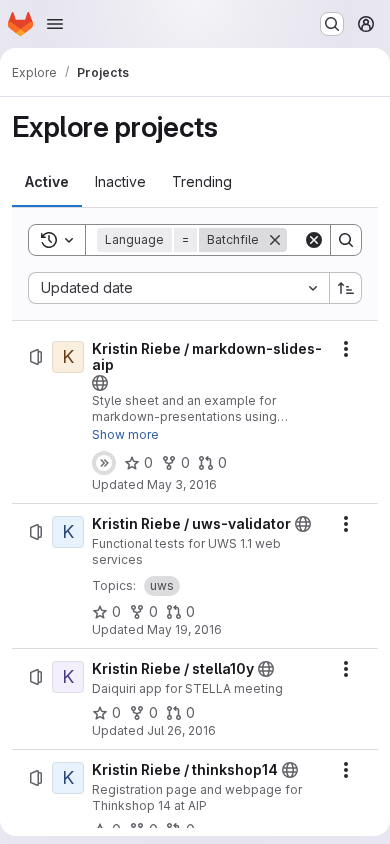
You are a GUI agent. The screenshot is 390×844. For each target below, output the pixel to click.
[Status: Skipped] (104, 463)
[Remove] (275, 240)
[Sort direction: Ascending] (346, 288)
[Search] (346, 240)
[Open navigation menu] (55, 24)
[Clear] (314, 240)
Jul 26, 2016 (181, 730)
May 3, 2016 (182, 484)
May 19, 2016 (184, 629)
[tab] (47, 182)
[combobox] (178, 288)
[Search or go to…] (332, 24)
